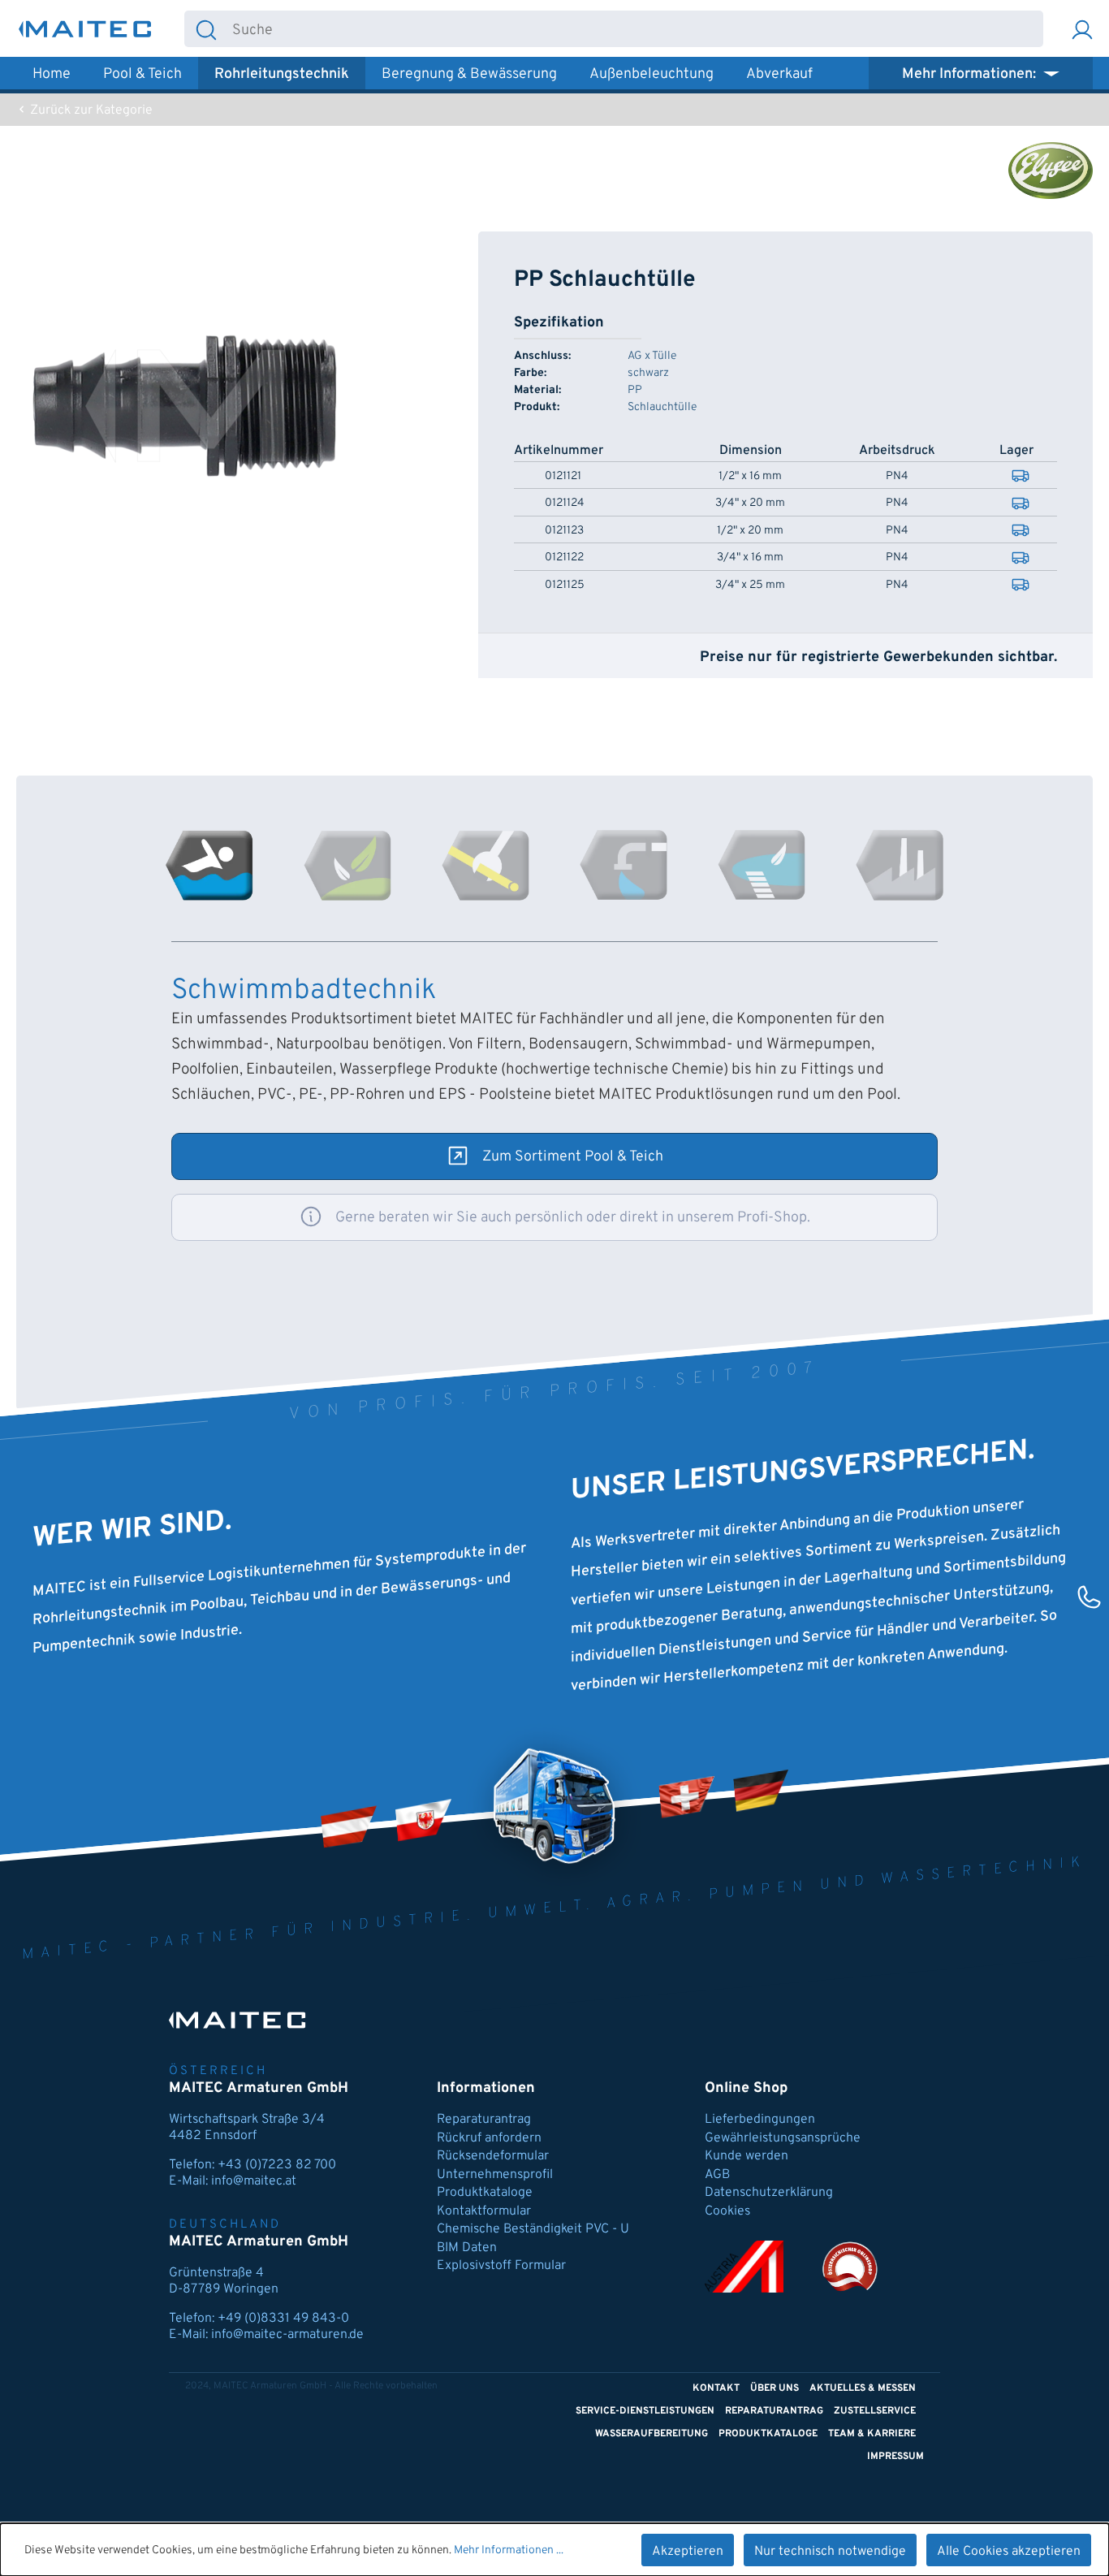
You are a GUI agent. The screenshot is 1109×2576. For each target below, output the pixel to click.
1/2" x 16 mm (750, 477)
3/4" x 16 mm (750, 558)
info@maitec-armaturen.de (287, 2335)
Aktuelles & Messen (863, 2388)
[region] (185, 406)
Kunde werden (747, 2156)
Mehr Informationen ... (509, 2550)
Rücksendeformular (493, 2156)
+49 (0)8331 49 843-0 (283, 2319)
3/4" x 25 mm (750, 586)
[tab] (209, 865)
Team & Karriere (872, 2434)
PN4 (897, 477)
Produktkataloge (485, 2193)
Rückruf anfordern (489, 2138)
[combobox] (635, 29)
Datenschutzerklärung (769, 2193)
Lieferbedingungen (760, 2120)
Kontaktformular (484, 2211)
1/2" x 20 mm (750, 531)
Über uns (775, 2388)
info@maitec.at (254, 2181)
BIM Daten (467, 2248)
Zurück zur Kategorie (90, 110)
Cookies (727, 2211)
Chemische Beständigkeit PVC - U (533, 2229)
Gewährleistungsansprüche (783, 2138)
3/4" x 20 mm (750, 504)
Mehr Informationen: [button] (971, 74)
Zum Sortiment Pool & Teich (573, 1157)
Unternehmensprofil (495, 2175)
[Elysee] (1051, 171)
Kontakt (716, 2388)
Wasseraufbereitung (652, 2434)
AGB (717, 2175)
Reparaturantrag (484, 2120)
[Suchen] (206, 29)
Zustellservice (875, 2411)
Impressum (895, 2457)
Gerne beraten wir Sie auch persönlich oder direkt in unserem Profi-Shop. (573, 1218)
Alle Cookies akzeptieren (1009, 2552)
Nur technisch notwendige (830, 2552)
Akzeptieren (688, 2552)
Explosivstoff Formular (501, 2266)
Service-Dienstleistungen (645, 2411)
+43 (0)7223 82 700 (277, 2165)
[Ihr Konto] (1082, 29)
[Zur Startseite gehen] (85, 29)
